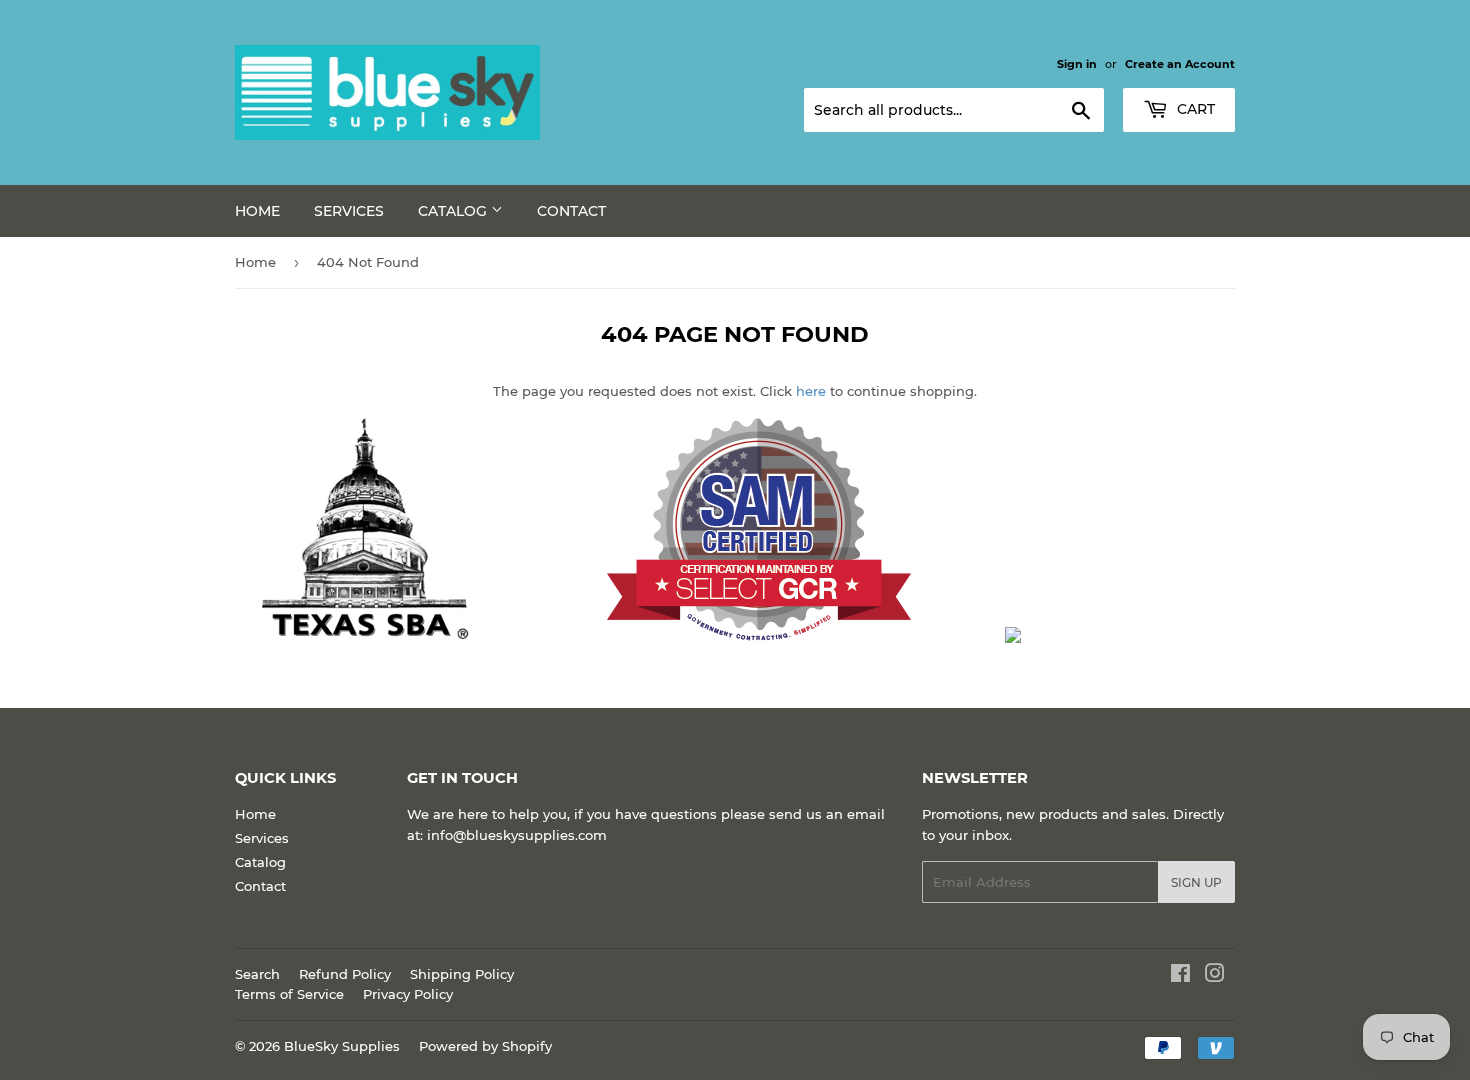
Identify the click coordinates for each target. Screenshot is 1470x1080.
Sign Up (1196, 882)
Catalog (454, 211)
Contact (571, 211)
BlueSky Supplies (342, 1046)
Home (257, 211)
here (811, 391)
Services (349, 211)
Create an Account (1180, 64)
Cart (1194, 109)
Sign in (1077, 64)
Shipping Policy (462, 974)
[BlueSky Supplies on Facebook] (1180, 976)
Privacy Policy (408, 994)
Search (257, 974)
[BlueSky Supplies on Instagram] (1215, 976)
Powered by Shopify (485, 1046)
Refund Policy (345, 974)
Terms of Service (289, 994)
